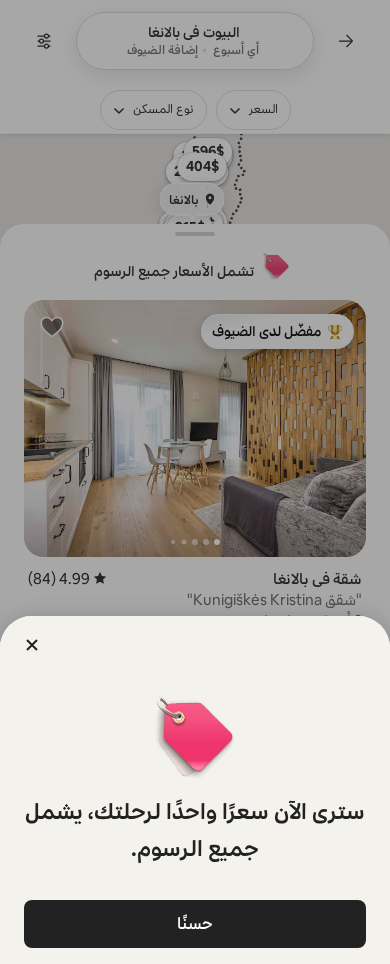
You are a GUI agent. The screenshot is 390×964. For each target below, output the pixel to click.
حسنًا (195, 923)
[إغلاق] (32, 645)
